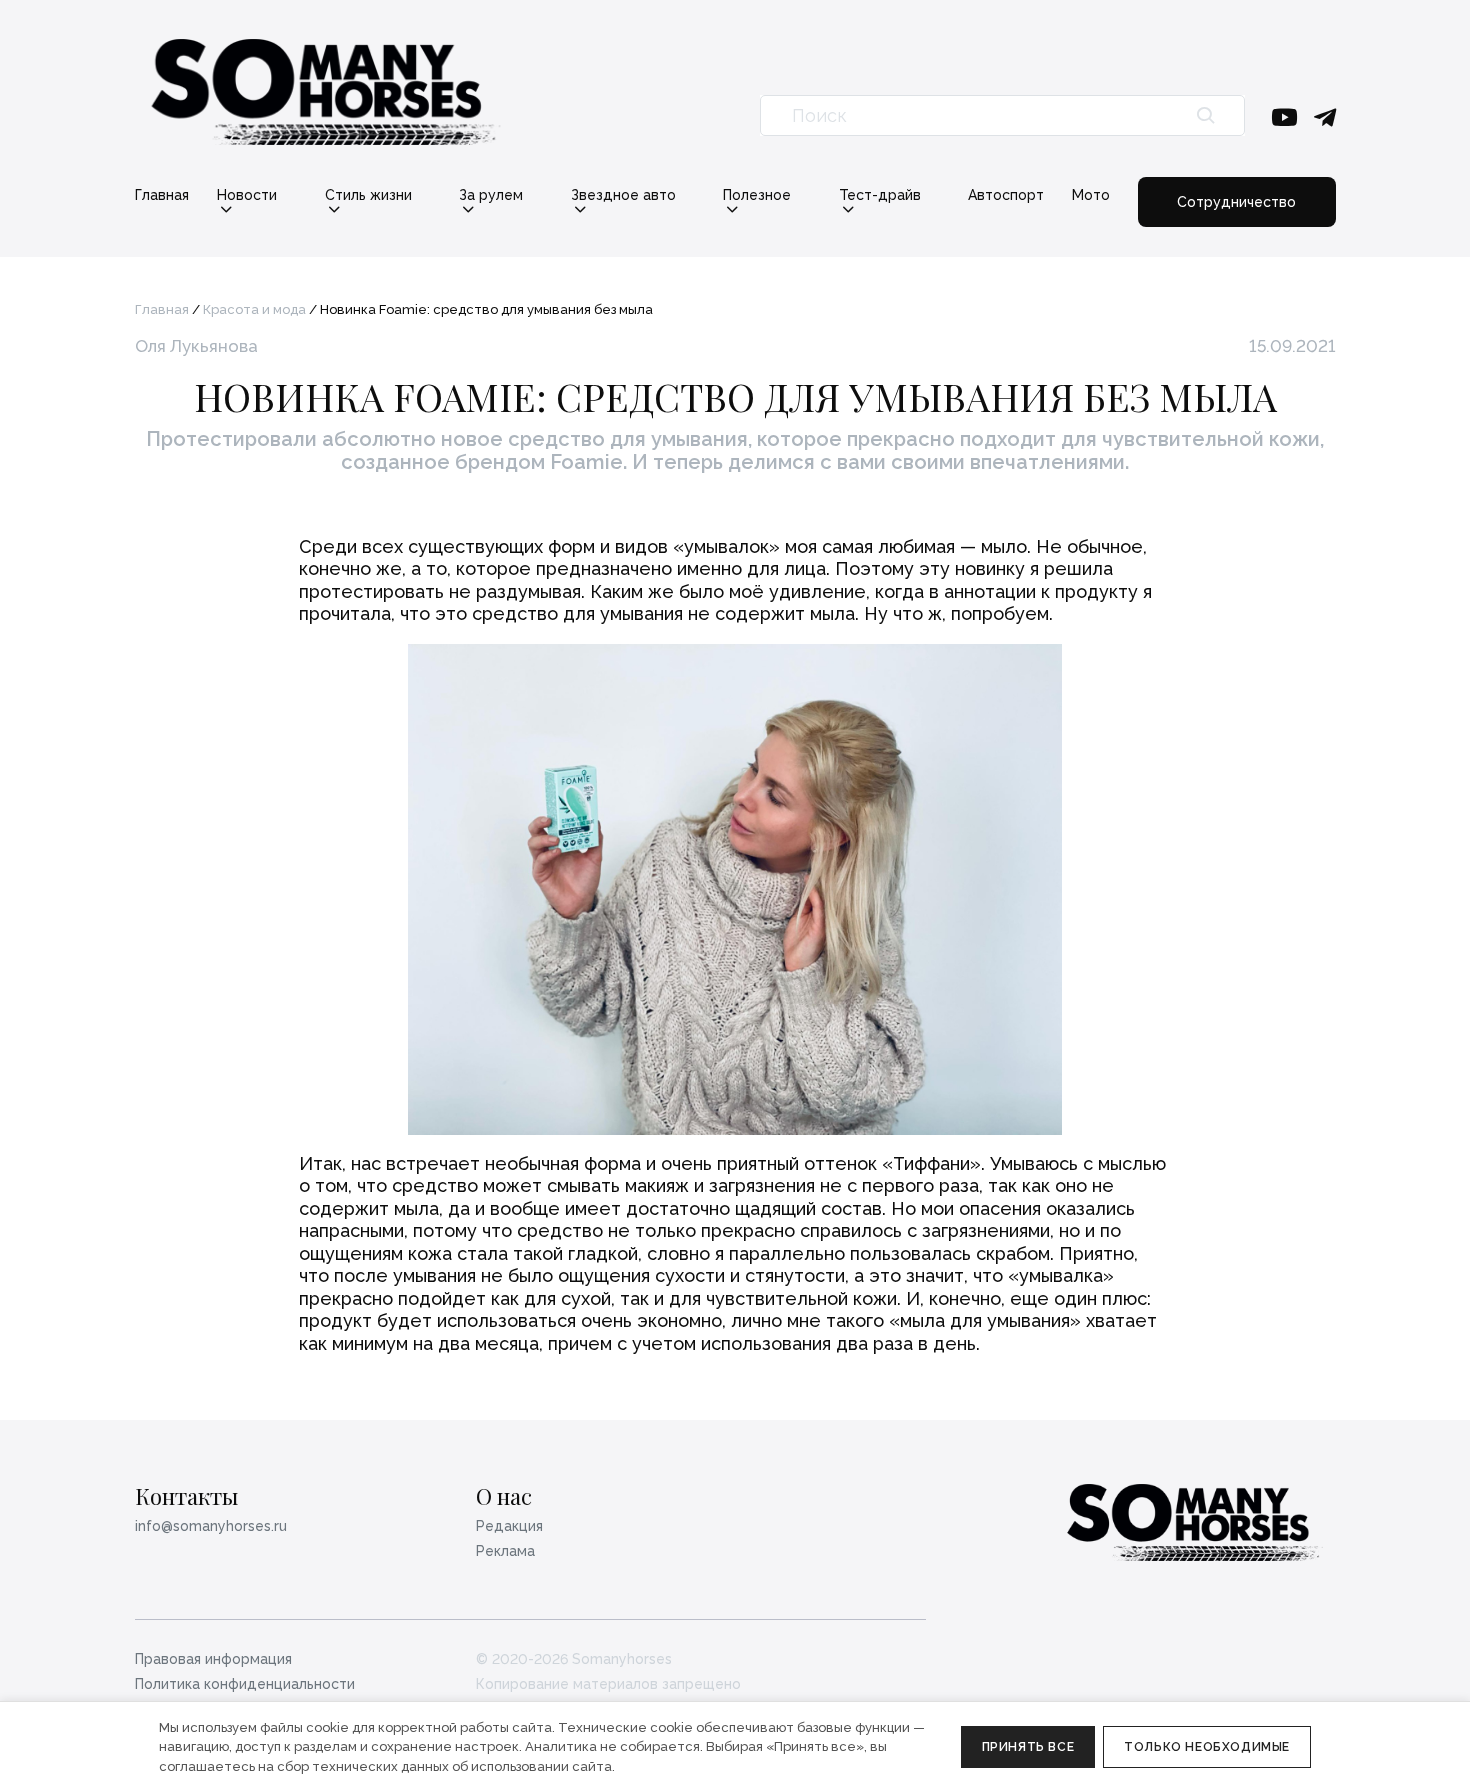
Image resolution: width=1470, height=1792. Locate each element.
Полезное (757, 195)
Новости (247, 195)
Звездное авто (623, 195)
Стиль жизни (368, 195)
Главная (162, 195)
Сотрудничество (1236, 202)
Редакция (509, 1526)
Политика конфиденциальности (245, 1684)
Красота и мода (254, 309)
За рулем (491, 195)
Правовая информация (213, 1659)
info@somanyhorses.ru (211, 1526)
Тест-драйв (880, 195)
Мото (1091, 195)
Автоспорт (1006, 195)
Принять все (1028, 1747)
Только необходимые (1207, 1747)
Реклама (505, 1551)
